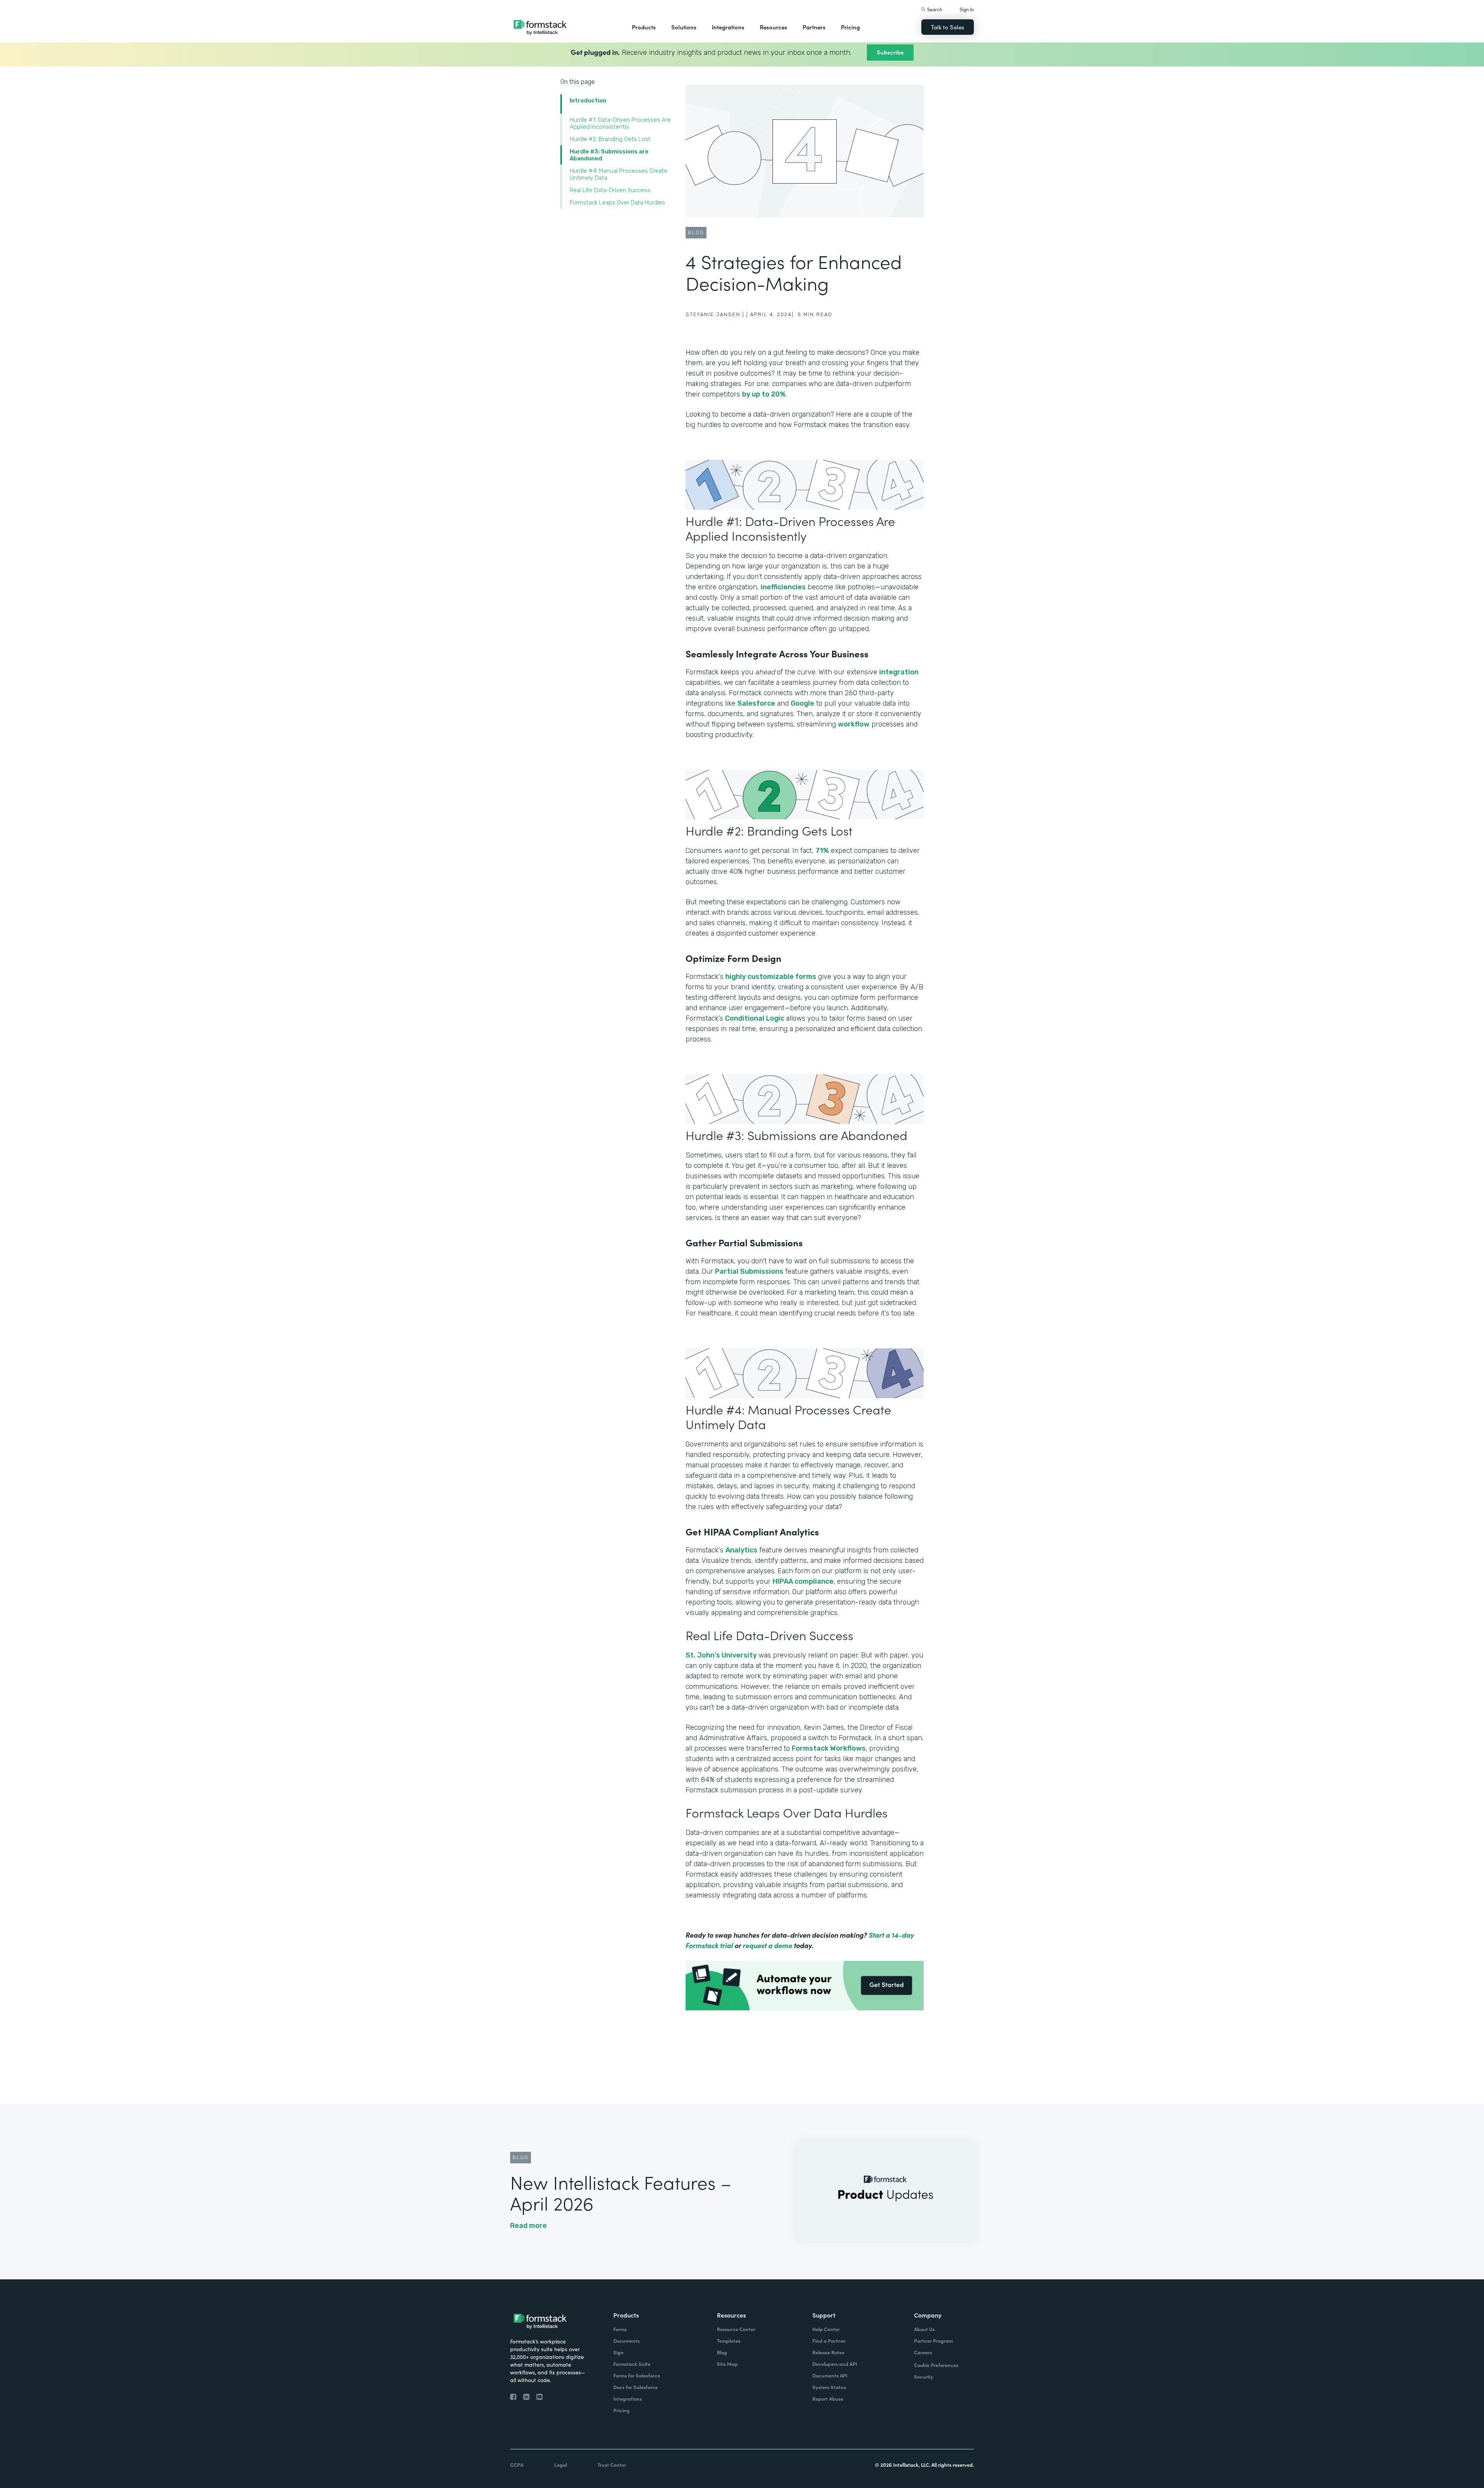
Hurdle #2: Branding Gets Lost (611, 139)
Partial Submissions (749, 1271)
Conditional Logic (755, 1018)
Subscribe (890, 52)
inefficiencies (783, 587)
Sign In (967, 9)
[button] (644, 27)
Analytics (741, 1550)
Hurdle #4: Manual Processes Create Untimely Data (619, 174)
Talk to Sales (948, 27)
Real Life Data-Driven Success (610, 190)
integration (899, 672)
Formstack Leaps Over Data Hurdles (617, 203)
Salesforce (756, 703)
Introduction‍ (588, 100)
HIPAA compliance (803, 1581)
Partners (814, 27)
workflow (854, 724)
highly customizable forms (771, 977)
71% (822, 851)
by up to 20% (764, 394)
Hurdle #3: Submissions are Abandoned (609, 155)
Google (802, 703)
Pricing (850, 27)
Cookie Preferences (936, 2365)
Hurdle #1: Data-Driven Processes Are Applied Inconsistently (620, 123)
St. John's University (721, 1655)
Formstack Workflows (829, 1748)
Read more (528, 2226)
